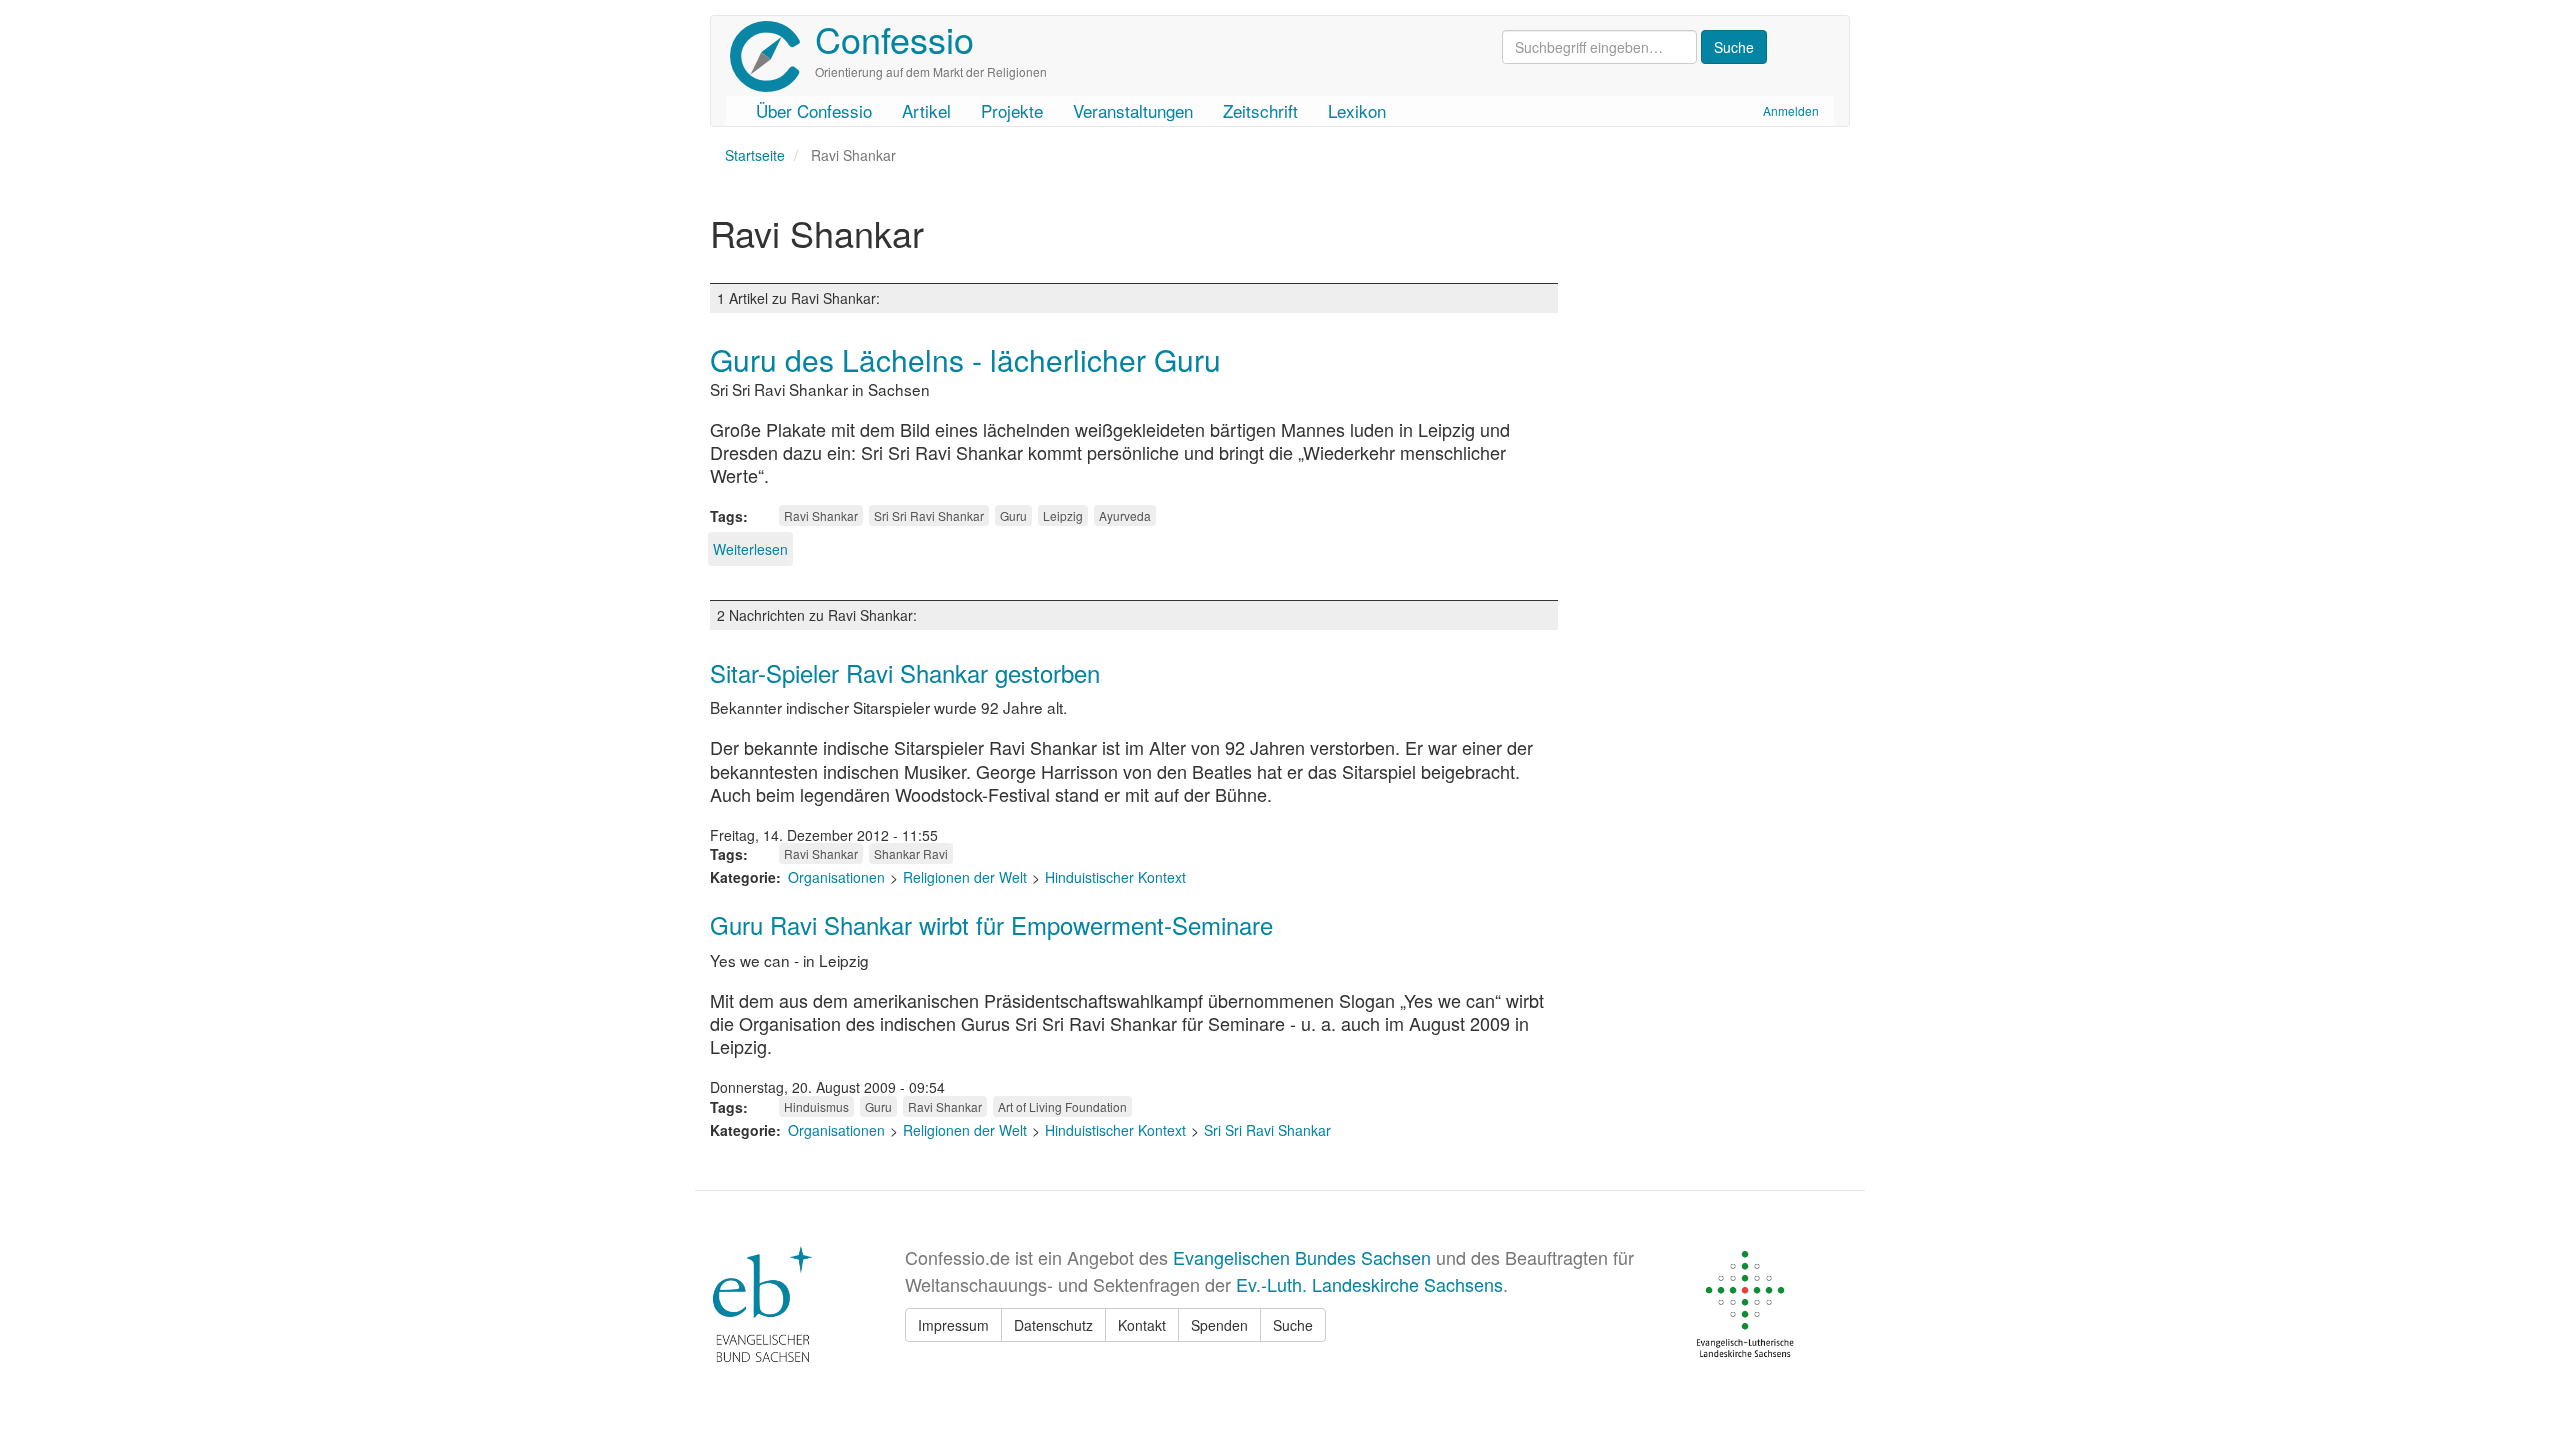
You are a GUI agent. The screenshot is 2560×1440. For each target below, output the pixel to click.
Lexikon (1357, 110)
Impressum (953, 1325)
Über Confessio (814, 110)
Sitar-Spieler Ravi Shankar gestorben (905, 672)
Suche (1293, 1325)
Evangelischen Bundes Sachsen (1302, 1257)
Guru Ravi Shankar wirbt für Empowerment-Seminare (991, 924)
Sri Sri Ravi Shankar (929, 515)
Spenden (1219, 1325)
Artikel (926, 110)
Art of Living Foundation (1062, 1106)
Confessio (894, 38)
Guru (1013, 515)
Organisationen (836, 877)
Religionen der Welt (965, 877)
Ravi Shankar (821, 515)
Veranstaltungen (1133, 110)
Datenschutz (1053, 1325)
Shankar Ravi (911, 853)
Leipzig (1063, 515)
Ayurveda (1125, 515)
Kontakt (1142, 1325)
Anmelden (1791, 110)
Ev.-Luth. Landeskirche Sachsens (1369, 1284)
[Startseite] (772, 56)
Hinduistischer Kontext (1115, 877)
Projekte (1012, 110)
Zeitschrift (1260, 110)
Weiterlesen (750, 549)
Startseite (755, 155)
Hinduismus (816, 1106)
